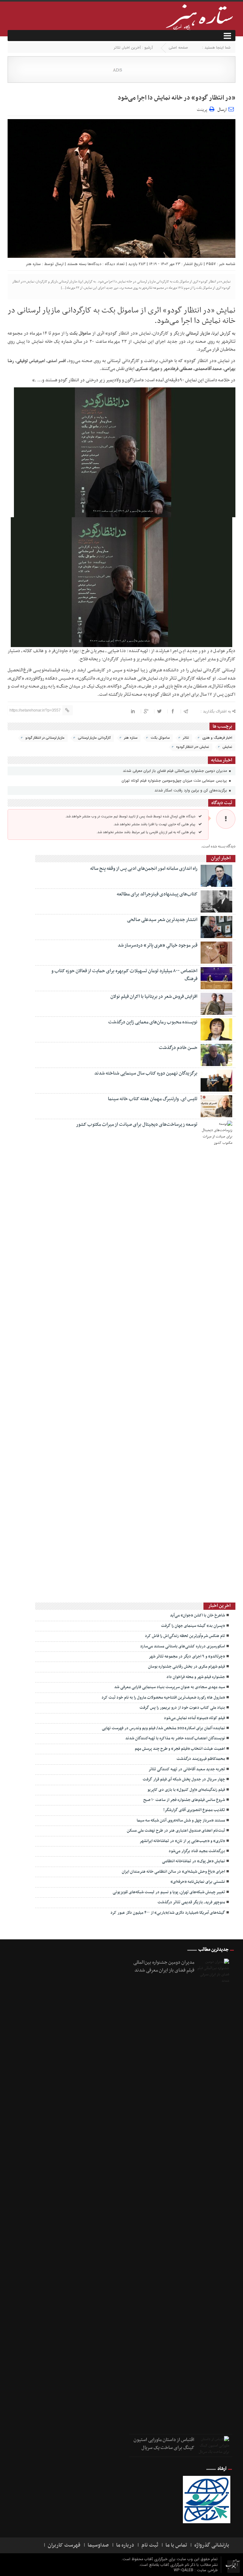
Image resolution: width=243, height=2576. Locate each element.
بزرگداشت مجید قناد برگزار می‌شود (197, 1851)
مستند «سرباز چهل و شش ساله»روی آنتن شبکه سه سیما (181, 1821)
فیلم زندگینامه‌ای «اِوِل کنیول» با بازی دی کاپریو (186, 1790)
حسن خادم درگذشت (178, 1048)
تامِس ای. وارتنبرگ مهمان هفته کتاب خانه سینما (153, 1099)
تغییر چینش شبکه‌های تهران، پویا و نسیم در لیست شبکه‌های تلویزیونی (169, 1892)
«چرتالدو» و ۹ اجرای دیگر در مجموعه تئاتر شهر (187, 1657)
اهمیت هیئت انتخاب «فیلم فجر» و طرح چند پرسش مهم (180, 1749)
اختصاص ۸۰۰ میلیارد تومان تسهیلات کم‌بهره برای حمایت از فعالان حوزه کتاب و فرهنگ (124, 975)
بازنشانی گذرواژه (212, 2545)
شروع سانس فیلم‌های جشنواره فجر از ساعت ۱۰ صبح (184, 1800)
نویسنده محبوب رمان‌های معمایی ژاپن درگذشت (153, 1022)
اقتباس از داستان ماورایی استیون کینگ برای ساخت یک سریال (164, 2444)
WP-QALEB (184, 2570)
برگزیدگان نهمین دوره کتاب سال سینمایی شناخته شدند (146, 1073)
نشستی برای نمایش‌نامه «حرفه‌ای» (198, 1882)
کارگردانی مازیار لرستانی (94, 738)
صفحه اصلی (178, 48)
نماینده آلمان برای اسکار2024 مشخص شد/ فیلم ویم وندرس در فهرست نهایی (163, 1728)
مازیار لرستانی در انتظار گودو (45, 738)
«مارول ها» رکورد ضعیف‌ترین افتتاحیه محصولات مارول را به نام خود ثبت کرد (163, 1698)
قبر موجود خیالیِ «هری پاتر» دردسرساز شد (158, 945)
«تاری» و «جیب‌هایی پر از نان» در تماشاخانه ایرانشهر (182, 1841)
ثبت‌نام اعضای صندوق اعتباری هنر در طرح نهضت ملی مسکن (176, 1831)
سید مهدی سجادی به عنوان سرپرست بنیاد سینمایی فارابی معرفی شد (170, 1687)
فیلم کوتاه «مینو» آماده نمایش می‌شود (194, 1718)
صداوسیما (98, 2545)
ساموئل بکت (160, 738)
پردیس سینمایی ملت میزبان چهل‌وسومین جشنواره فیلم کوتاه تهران (175, 781)
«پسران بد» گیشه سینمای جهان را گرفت (193, 1626)
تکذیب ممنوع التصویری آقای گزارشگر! (194, 1810)
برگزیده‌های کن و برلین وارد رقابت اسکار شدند (191, 790)
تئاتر (117, 48)
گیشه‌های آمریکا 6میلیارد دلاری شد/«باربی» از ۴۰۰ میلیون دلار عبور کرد (168, 1913)
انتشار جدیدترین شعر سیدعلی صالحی (162, 920)
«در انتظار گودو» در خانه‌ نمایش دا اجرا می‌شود (177, 98)
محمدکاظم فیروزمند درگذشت (201, 1759)
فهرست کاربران (64, 2545)
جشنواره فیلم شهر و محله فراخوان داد (196, 1677)
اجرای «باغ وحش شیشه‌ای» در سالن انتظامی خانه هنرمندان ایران (173, 1872)
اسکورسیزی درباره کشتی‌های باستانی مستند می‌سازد (183, 1646)
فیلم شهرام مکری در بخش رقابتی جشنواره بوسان (187, 1667)
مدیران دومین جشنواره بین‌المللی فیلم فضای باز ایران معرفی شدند (175, 771)
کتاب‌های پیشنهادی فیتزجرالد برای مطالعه (157, 894)
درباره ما (125, 2545)
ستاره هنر (34, 264)
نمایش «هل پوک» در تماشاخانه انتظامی (193, 1861)
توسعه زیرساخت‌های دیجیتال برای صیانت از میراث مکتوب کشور (137, 1124)
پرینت (203, 109)
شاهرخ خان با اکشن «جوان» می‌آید (197, 1615)
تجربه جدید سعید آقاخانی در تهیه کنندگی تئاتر (187, 1769)
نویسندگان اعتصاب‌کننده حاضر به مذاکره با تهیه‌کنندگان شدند (175, 1738)
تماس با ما (176, 2545)
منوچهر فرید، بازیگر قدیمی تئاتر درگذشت (191, 1902)
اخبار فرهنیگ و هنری (217, 738)
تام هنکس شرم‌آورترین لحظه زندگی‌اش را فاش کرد (185, 1636)
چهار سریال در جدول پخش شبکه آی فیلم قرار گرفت (184, 1779)
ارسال (222, 110)
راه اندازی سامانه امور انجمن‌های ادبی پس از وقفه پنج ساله (144, 869)
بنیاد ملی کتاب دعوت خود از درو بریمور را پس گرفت (182, 1708)
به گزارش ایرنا (224, 333)
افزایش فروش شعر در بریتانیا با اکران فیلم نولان (154, 997)
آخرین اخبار (132, 48)
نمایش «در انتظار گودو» (193, 747)
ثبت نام (150, 2545)
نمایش (227, 747)
